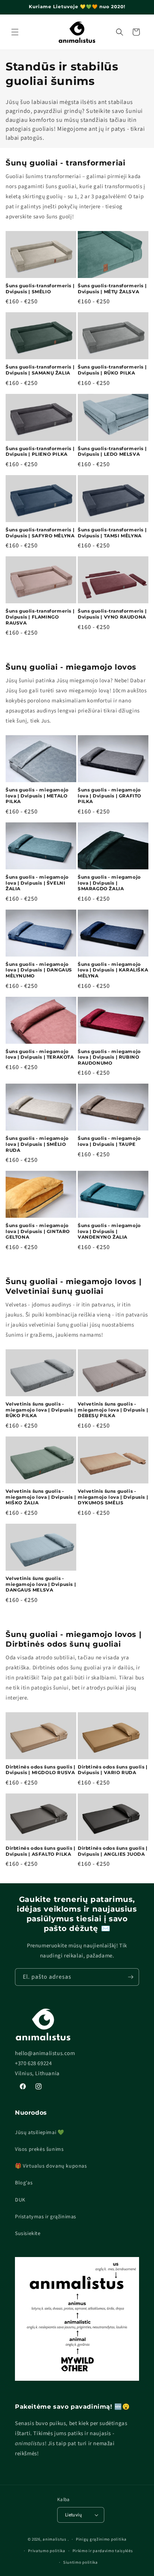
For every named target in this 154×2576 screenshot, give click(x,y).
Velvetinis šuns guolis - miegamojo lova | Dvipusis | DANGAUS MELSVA (41, 1584)
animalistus (55, 2539)
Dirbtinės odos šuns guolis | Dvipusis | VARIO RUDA (113, 1770)
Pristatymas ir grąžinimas (46, 2217)
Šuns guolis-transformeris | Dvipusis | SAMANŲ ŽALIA (40, 370)
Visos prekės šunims (39, 2149)
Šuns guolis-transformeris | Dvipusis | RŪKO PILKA (112, 370)
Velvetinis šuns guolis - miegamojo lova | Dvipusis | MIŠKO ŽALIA (41, 1497)
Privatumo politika (47, 2551)
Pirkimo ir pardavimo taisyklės (103, 2551)
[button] (15, 32)
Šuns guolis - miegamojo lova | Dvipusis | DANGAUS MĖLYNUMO (39, 970)
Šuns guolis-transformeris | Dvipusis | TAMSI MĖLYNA (112, 533)
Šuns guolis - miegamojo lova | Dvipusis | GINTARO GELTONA (38, 1231)
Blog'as (24, 2183)
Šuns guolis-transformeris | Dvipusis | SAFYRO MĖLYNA (40, 533)
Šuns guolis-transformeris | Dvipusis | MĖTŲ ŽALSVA (112, 289)
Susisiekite (28, 2234)
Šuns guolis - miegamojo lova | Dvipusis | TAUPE (109, 1141)
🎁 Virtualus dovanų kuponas (51, 2166)
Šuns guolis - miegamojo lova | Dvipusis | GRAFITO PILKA (110, 796)
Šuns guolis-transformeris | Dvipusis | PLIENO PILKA (40, 451)
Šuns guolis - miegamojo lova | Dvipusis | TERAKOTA (40, 1054)
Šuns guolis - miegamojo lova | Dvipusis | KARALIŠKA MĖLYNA (113, 970)
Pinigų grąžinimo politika (101, 2539)
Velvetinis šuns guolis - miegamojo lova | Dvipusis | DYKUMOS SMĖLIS (113, 1497)
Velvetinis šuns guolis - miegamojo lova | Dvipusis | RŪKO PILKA (41, 1410)
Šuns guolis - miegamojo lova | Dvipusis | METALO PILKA (37, 796)
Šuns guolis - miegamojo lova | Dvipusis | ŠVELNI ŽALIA (37, 883)
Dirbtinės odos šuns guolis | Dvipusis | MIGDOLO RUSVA (41, 1770)
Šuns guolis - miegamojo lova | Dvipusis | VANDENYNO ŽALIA (109, 1231)
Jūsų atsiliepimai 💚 (39, 2133)
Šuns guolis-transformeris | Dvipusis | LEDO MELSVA (112, 451)
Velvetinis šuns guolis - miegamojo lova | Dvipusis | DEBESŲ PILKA (113, 1410)
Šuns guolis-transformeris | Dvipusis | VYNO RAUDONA (112, 614)
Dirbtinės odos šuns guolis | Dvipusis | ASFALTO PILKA (41, 1851)
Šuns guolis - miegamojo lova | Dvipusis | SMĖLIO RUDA (37, 1144)
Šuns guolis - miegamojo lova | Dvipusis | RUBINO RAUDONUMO (109, 1057)
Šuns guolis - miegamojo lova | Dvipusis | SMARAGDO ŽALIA (109, 883)
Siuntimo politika (81, 2562)
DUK (20, 2200)
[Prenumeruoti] (130, 1977)
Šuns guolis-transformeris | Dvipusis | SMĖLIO (40, 289)
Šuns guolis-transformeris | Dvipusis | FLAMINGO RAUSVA (40, 617)
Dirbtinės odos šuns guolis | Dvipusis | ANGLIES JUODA (113, 1851)
